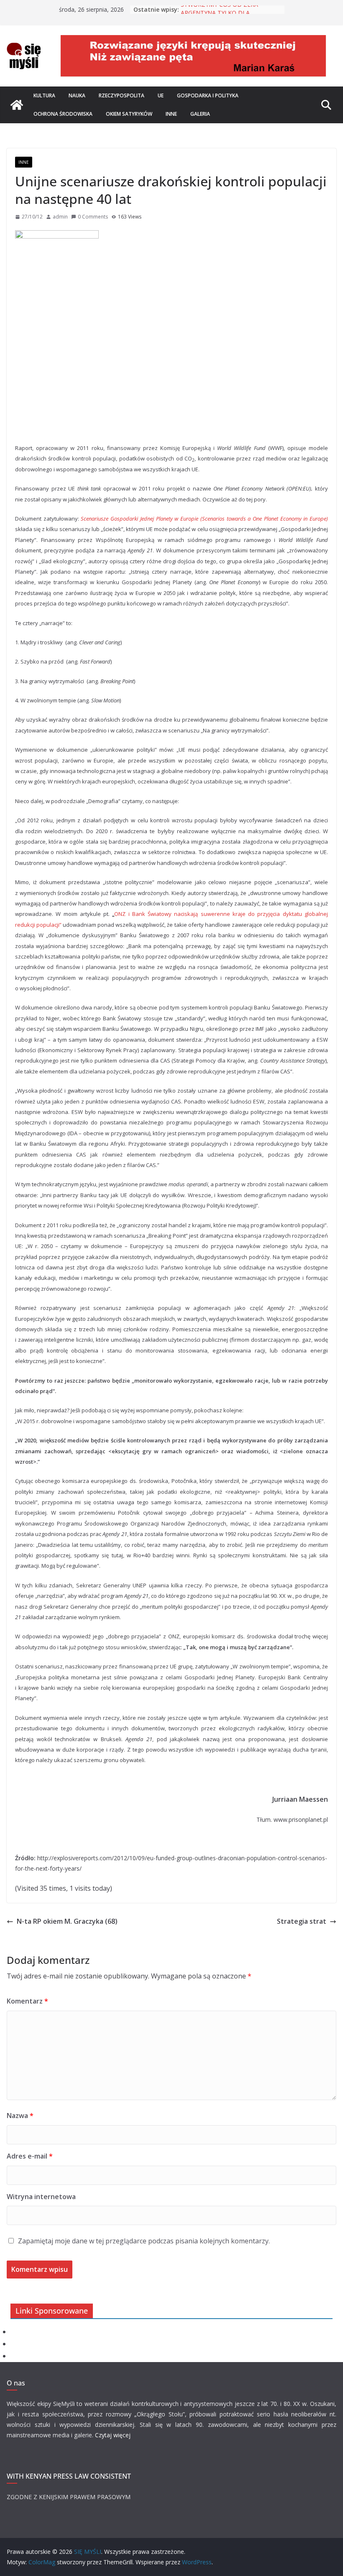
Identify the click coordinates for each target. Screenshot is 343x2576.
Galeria (200, 114)
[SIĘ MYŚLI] (17, 105)
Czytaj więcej (113, 2435)
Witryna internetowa (41, 2197)
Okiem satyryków (129, 114)
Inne (171, 114)
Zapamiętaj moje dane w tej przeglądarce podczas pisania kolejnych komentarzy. (144, 2241)
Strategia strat (302, 1921)
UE (161, 95)
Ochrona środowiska (63, 114)
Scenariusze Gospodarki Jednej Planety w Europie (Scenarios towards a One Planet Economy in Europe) (204, 519)
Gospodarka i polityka (208, 95)
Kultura (44, 95)
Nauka (77, 95)
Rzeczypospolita (122, 95)
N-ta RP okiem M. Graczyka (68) (67, 1921)
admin (60, 217)
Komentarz (27, 2001)
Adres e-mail (30, 2156)
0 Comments (93, 217)
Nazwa (20, 2116)
